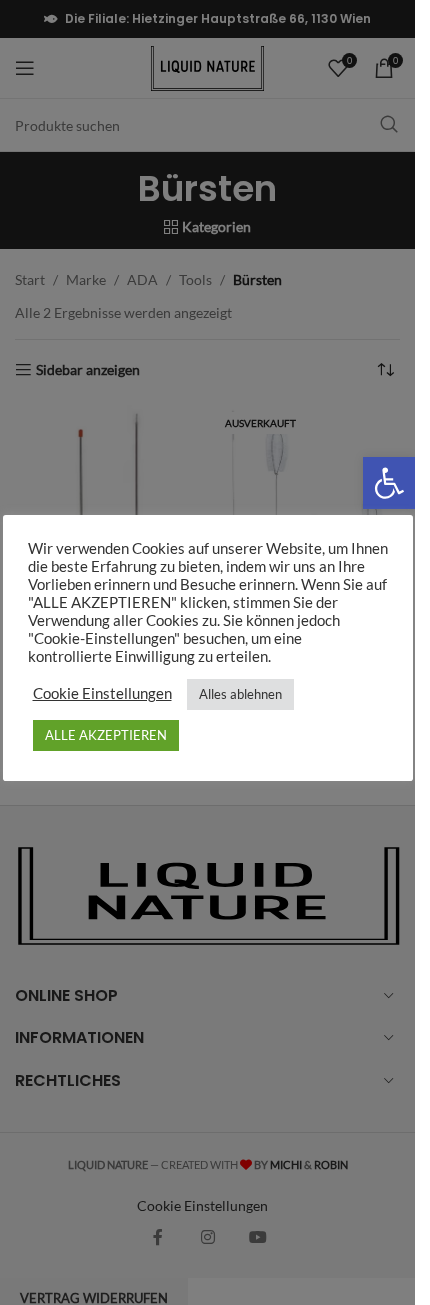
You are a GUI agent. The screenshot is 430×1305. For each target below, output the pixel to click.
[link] (389, 483)
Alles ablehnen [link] (240, 694)
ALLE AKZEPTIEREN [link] (106, 735)
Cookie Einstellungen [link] (102, 693)
